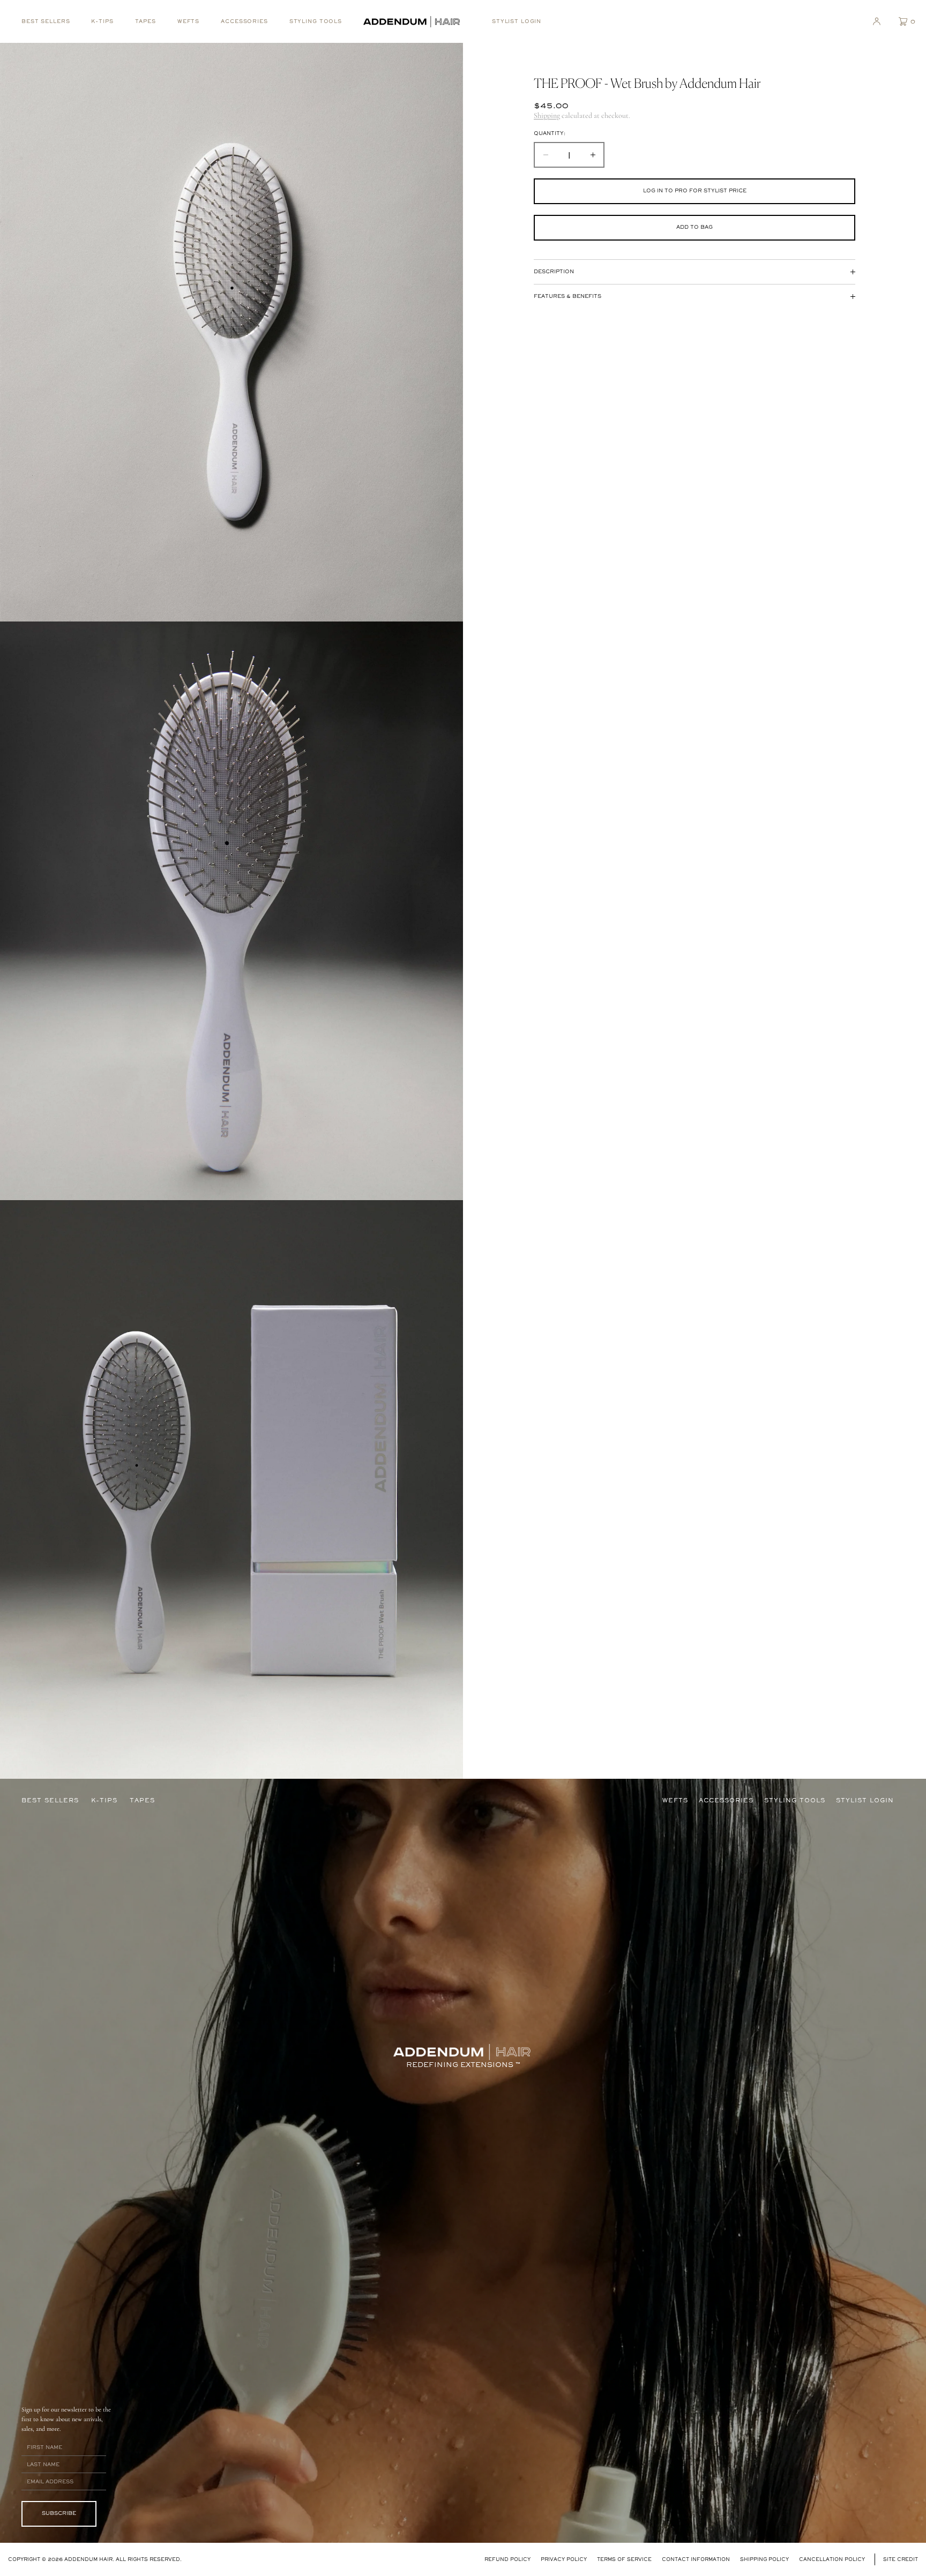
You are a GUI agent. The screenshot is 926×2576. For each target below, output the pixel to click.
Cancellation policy (832, 2559)
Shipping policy (764, 2559)
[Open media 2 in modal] (231, 911)
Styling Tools (316, 21)
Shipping (547, 115)
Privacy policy (564, 2559)
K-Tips (102, 21)
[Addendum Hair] (412, 21)
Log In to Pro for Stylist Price (695, 190)
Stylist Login (517, 21)
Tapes (145, 21)
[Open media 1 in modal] (231, 332)
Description (554, 271)
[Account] (877, 21)
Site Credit (901, 2559)
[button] (903, 21)
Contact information (696, 2559)
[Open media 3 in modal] (231, 1489)
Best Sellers (46, 21)
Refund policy (507, 2559)
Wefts (188, 21)
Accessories (244, 21)
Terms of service (624, 2559)
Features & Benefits (567, 296)
